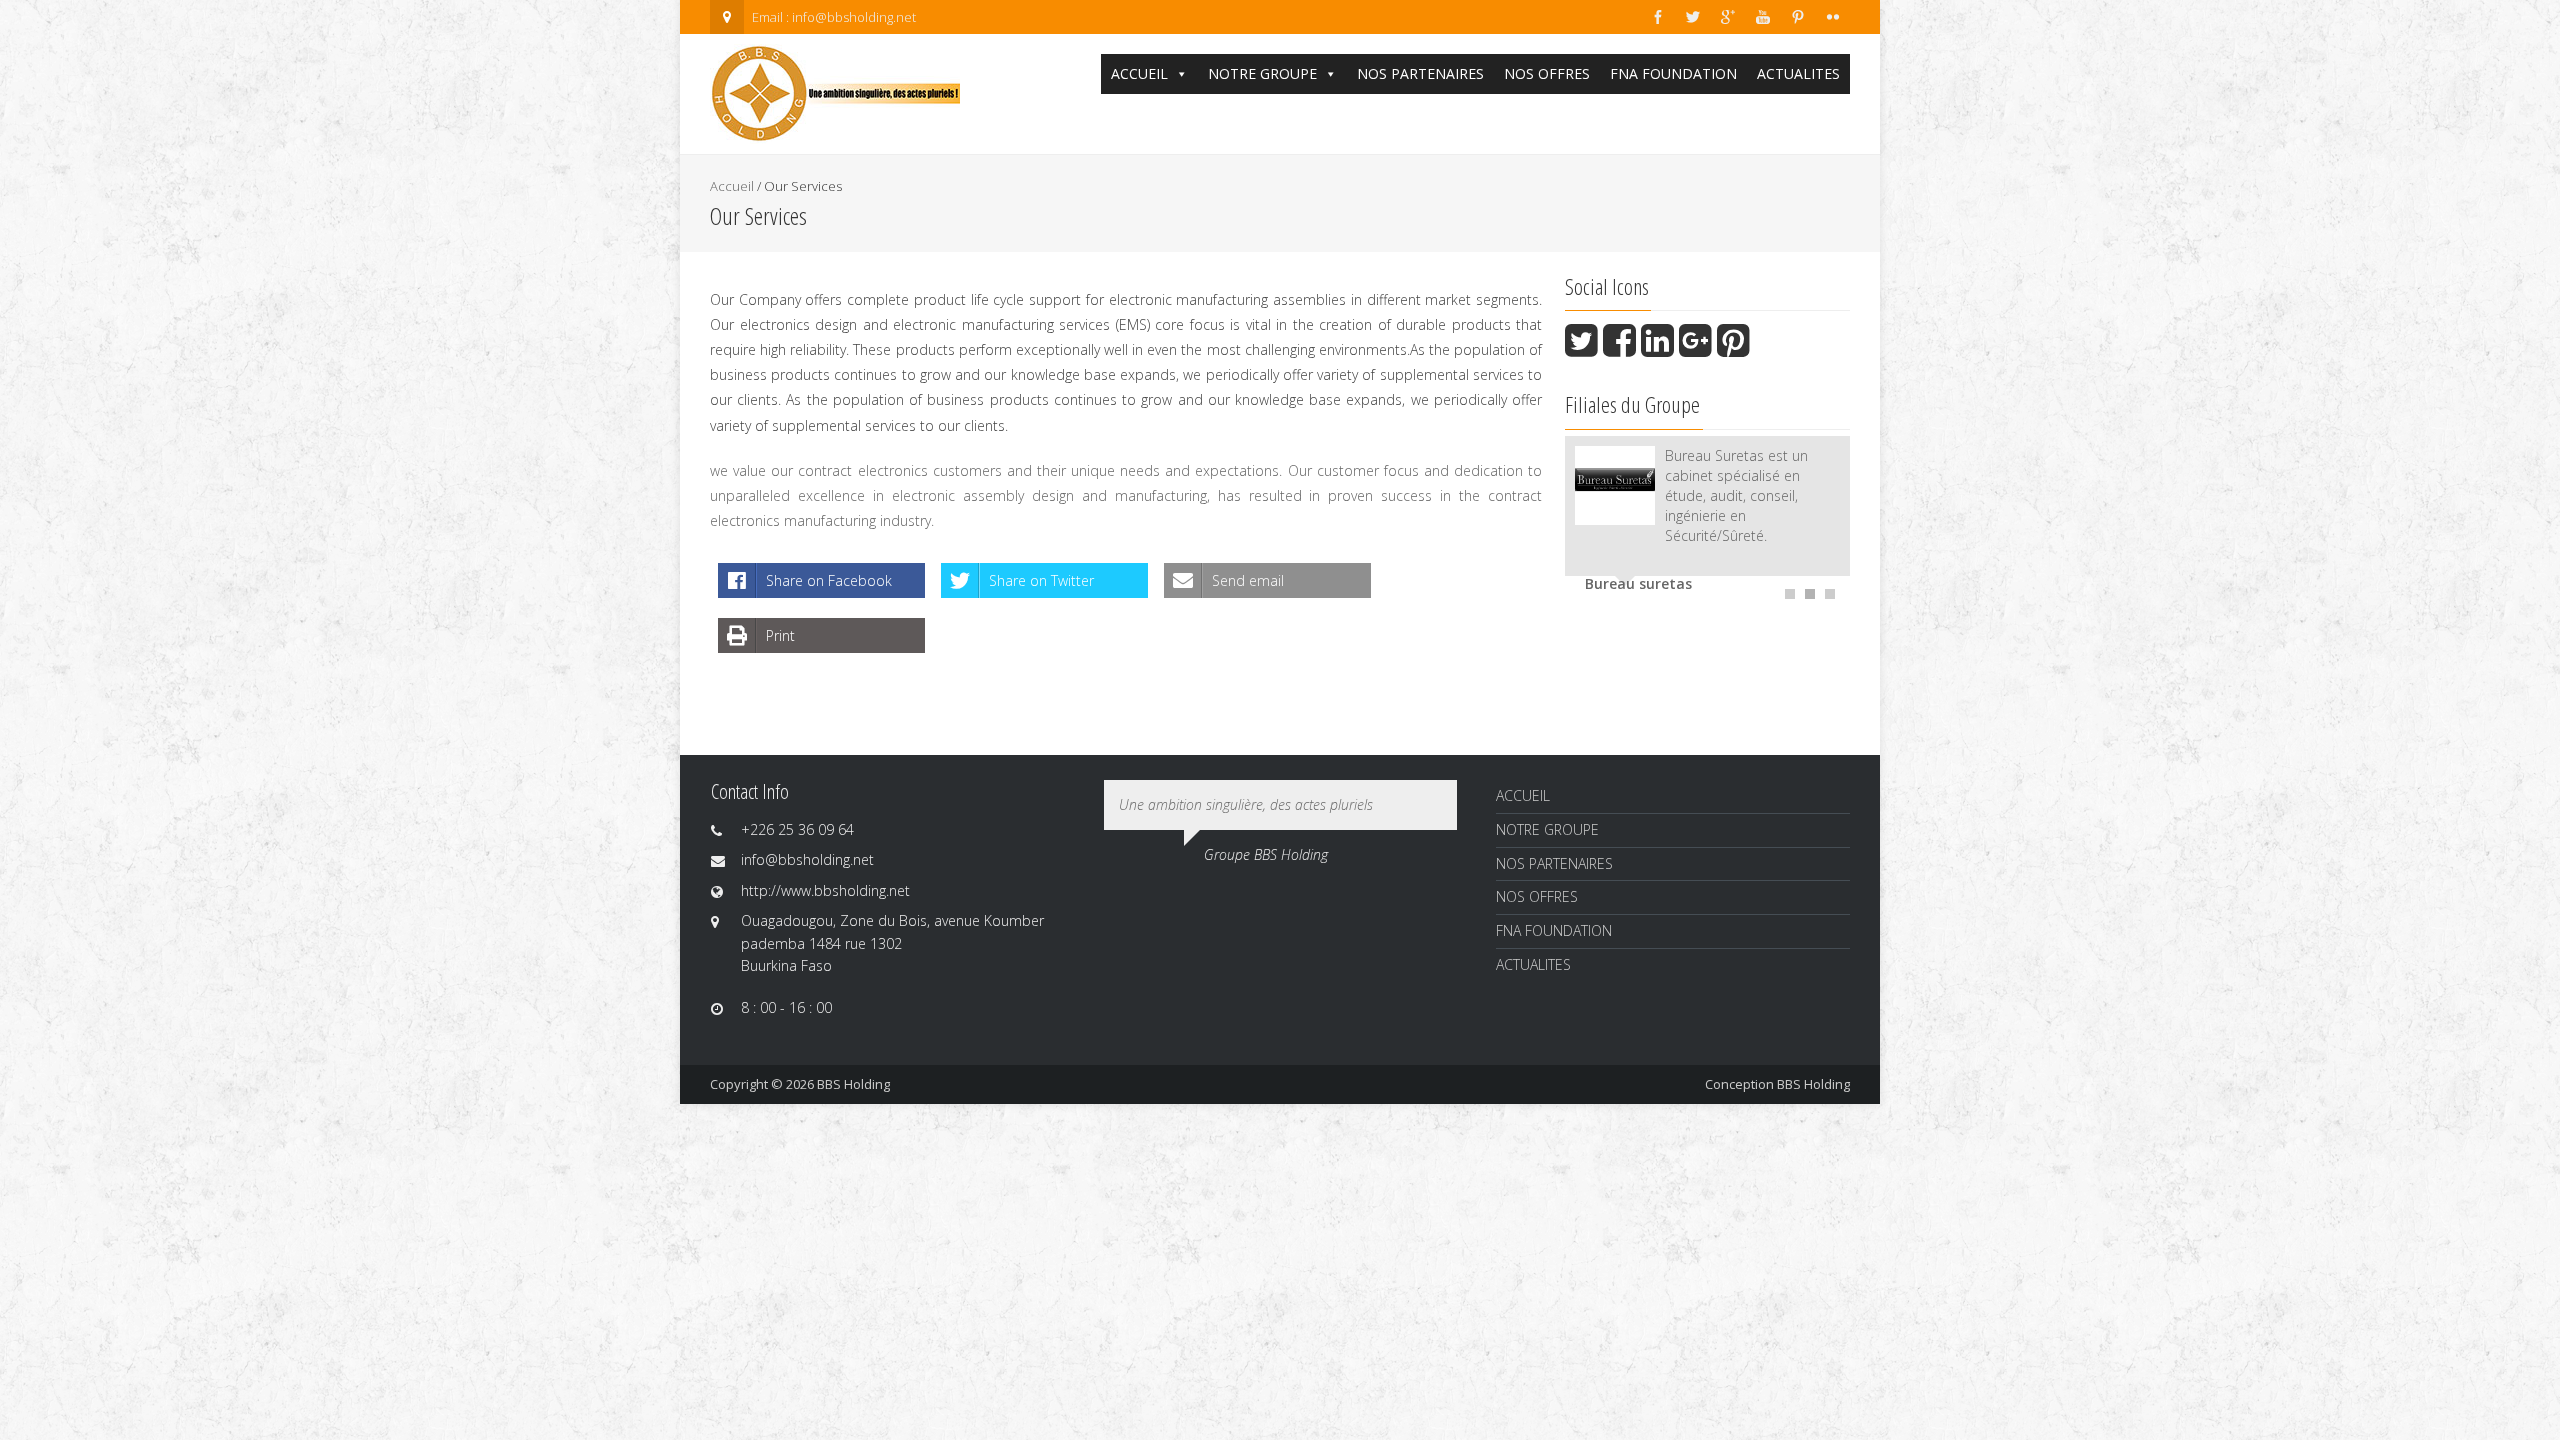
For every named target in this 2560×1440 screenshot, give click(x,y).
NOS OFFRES (1547, 73)
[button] (1181, 74)
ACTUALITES (1798, 73)
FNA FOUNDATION (1673, 73)
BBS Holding (1813, 1084)
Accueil (732, 186)
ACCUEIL (1139, 73)
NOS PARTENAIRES (1420, 73)
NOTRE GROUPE (1262, 73)
